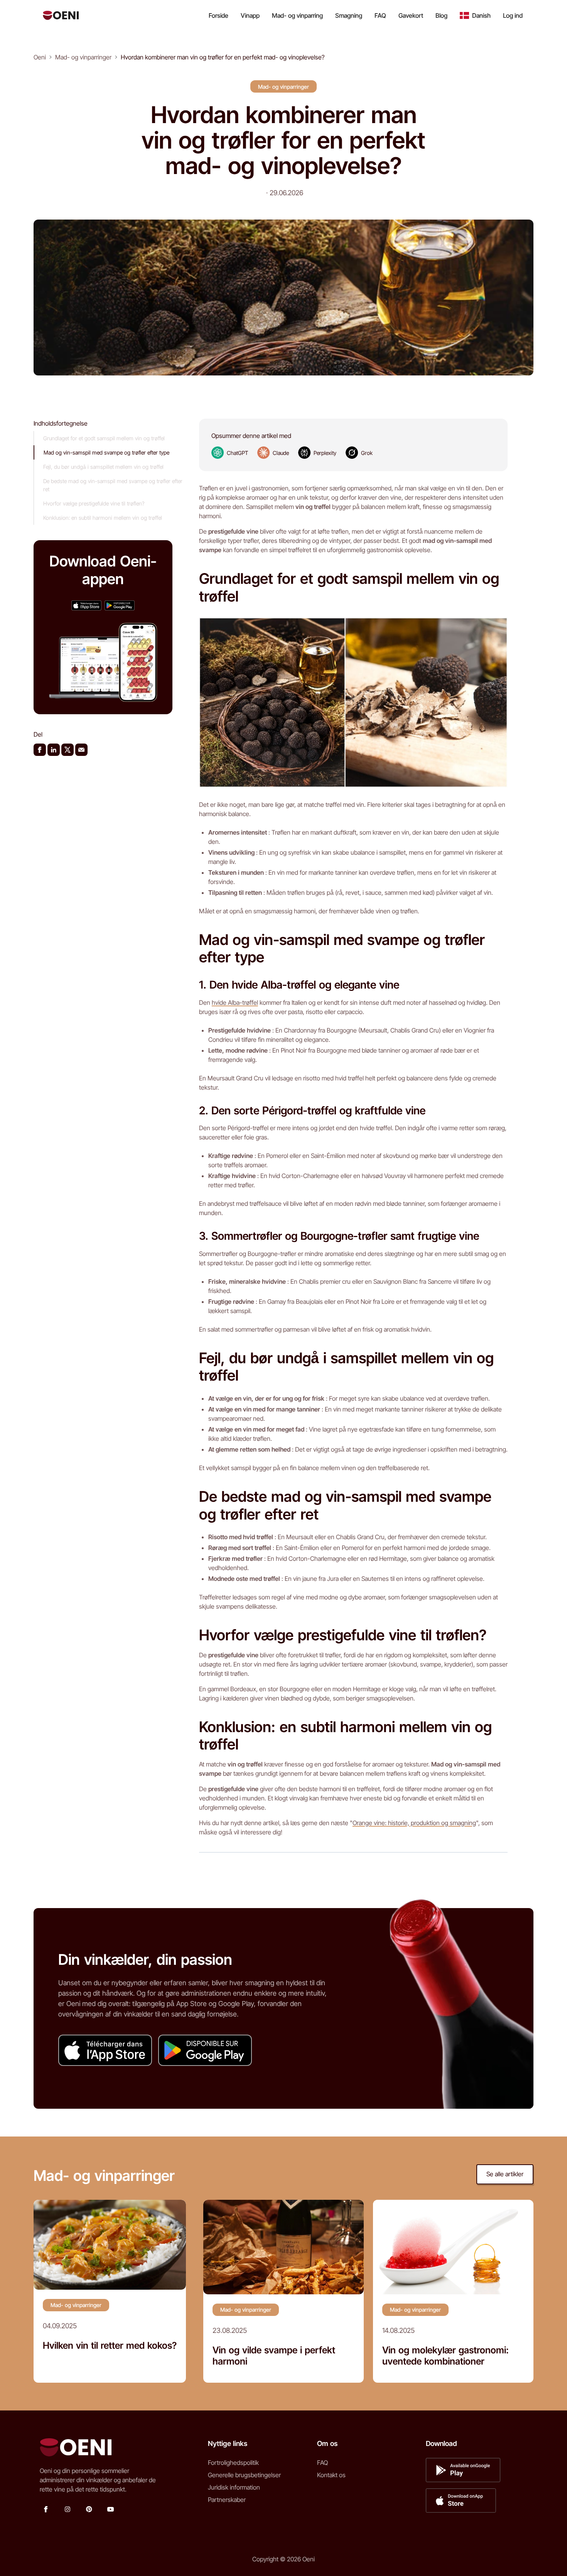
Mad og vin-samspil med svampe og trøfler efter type (106, 452)
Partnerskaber (227, 2500)
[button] (475, 15)
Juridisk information (234, 2487)
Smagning (349, 15)
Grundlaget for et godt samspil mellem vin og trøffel (104, 438)
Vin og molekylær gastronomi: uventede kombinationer (445, 2356)
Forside (219, 15)
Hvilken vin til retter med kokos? (110, 2346)
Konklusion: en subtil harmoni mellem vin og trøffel (103, 518)
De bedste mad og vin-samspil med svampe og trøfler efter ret (113, 485)
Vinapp (250, 15)
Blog (441, 15)
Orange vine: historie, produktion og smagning (414, 1823)
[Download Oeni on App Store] (86, 605)
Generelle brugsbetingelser (244, 2475)
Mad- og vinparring (297, 15)
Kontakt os (331, 2475)
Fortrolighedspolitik (233, 2463)
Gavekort (411, 15)
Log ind (513, 15)
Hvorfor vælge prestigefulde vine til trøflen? (94, 503)
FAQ (380, 15)
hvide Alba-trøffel (235, 1002)
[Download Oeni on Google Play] (120, 605)
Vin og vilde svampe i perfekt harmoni (274, 2356)
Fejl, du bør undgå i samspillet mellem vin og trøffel (103, 467)
